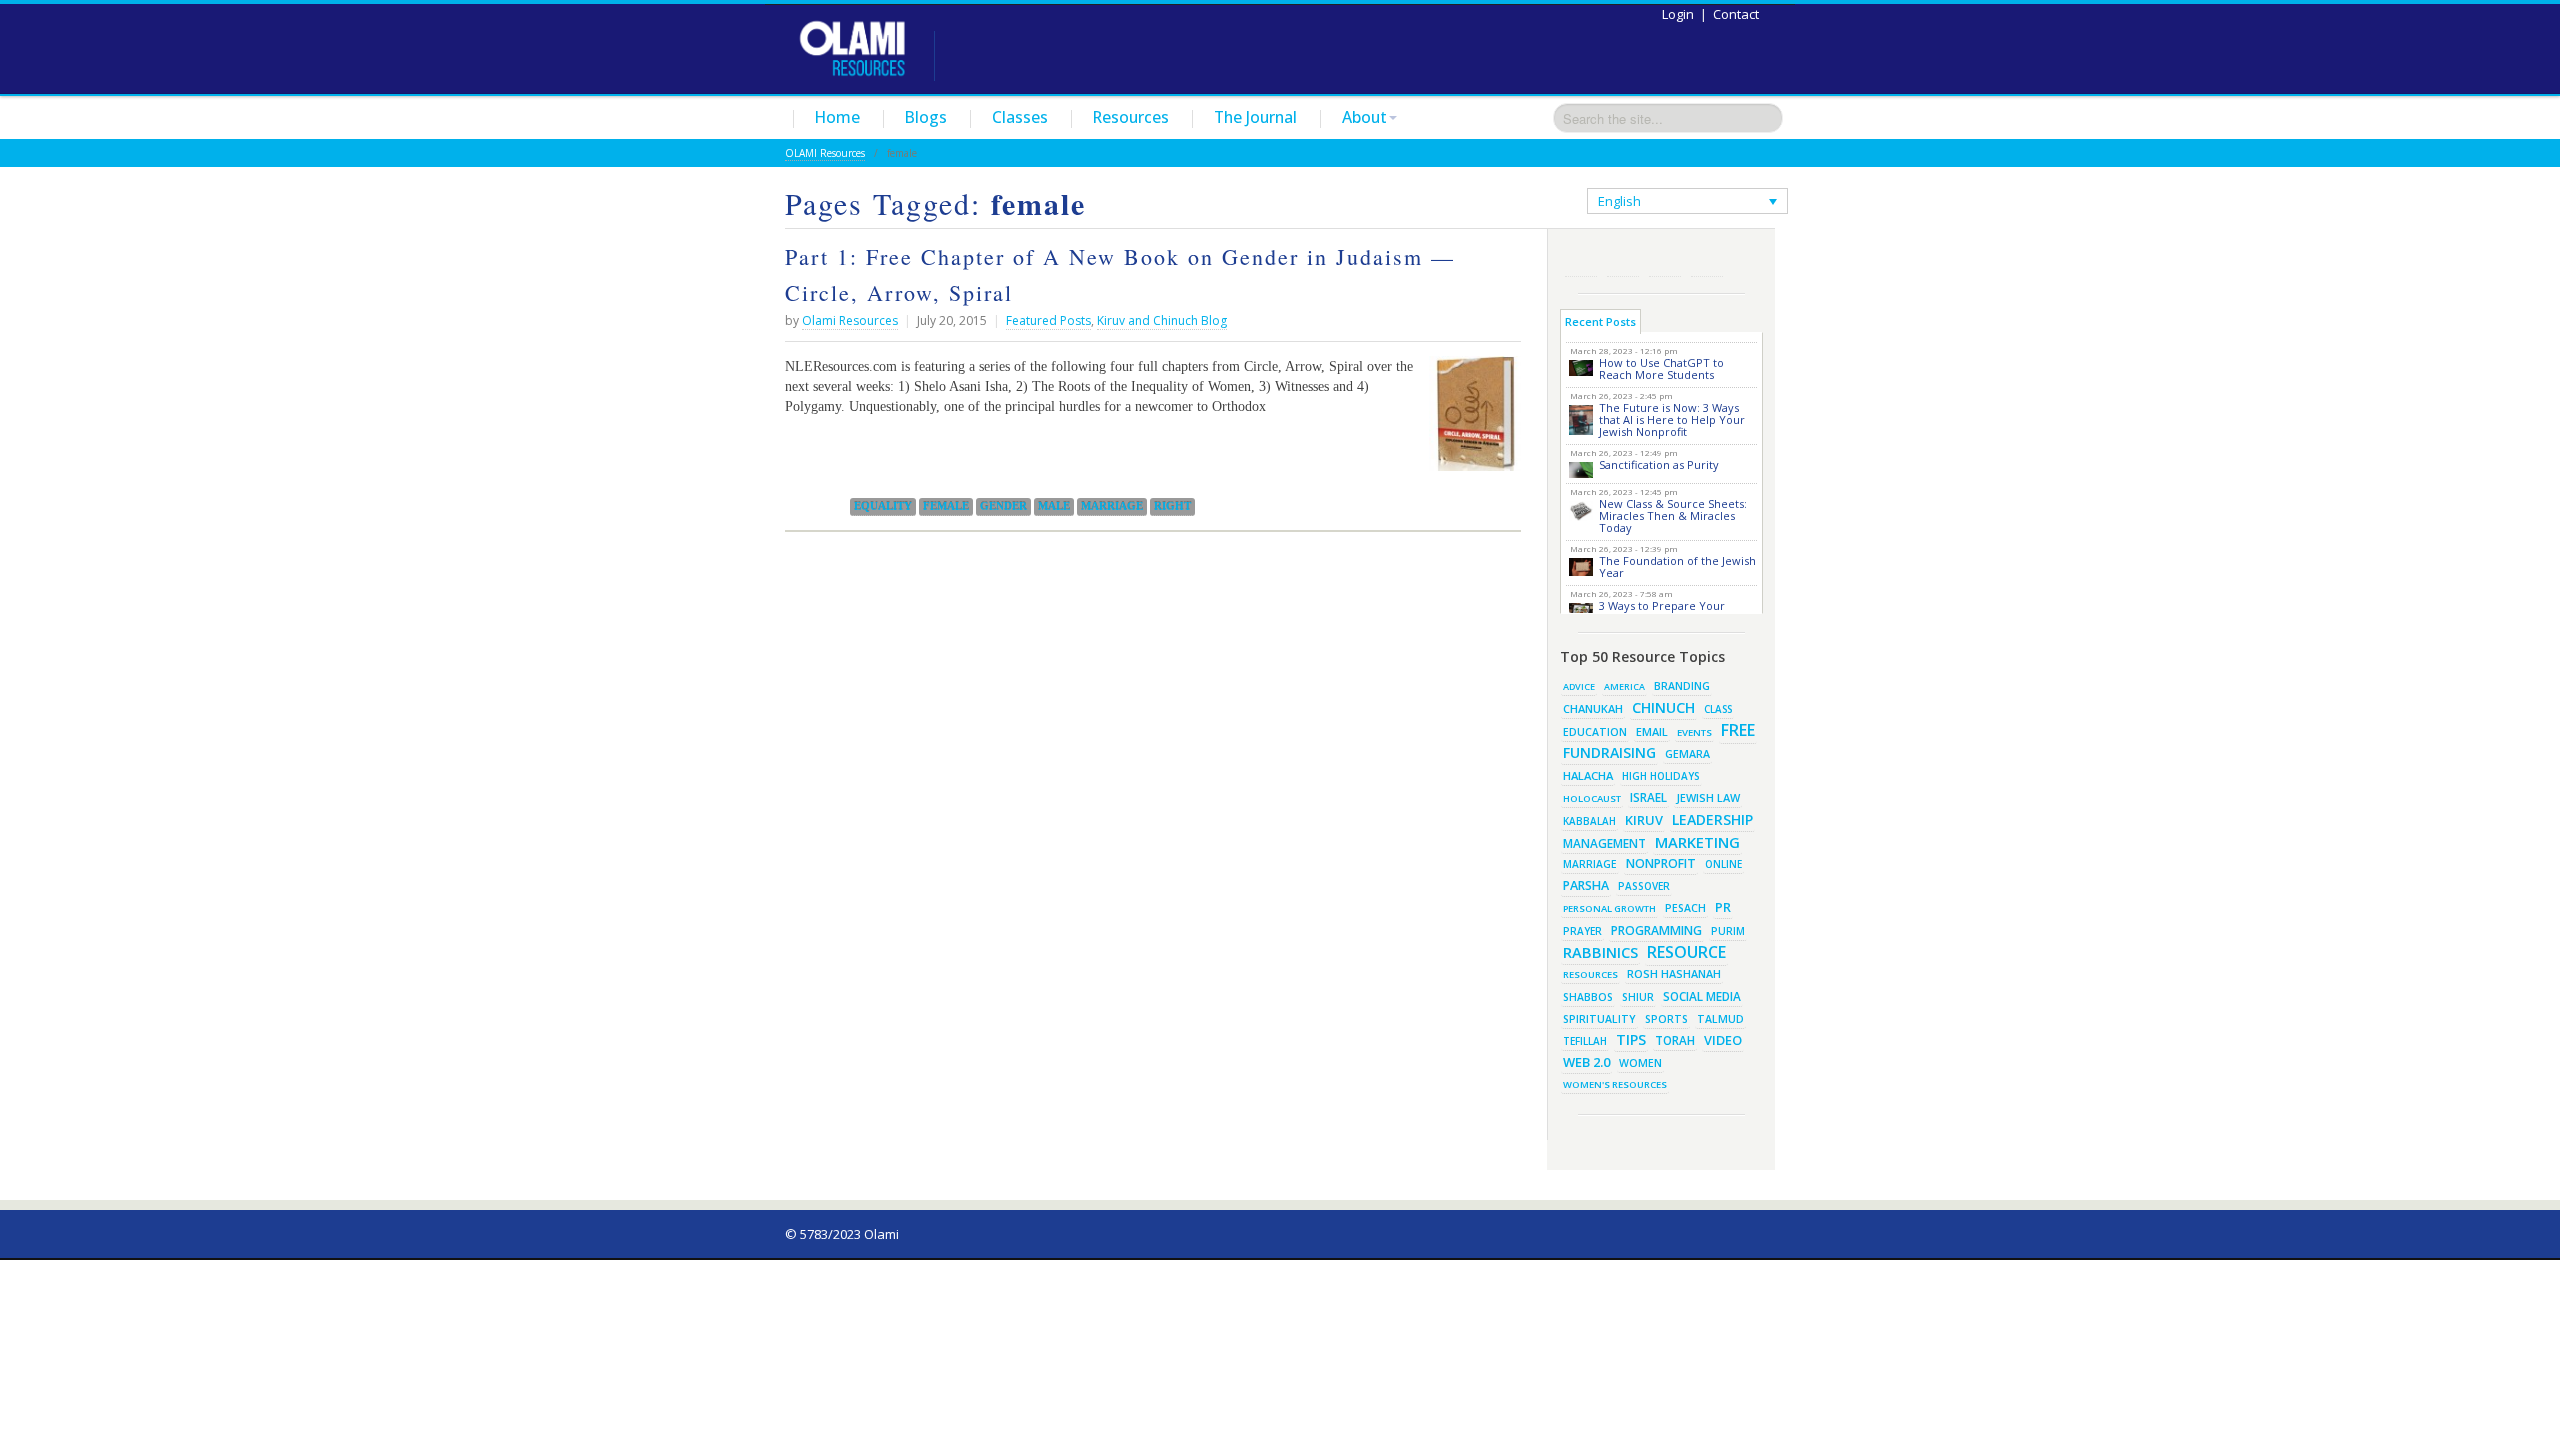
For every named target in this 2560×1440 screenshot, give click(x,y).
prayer (1582, 931)
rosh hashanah (1674, 973)
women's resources (1615, 1084)
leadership (1712, 819)
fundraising (1609, 752)
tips (1631, 1039)
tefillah (1585, 1041)
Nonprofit (1661, 863)
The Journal (1255, 117)
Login (1678, 14)
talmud (1720, 1019)
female (946, 506)
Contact (1736, 14)
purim (1728, 931)
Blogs (926, 117)
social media (1702, 996)
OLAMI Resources (825, 153)
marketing (1697, 842)
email (1652, 731)
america (1624, 686)
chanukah (1593, 708)
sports (1666, 1019)
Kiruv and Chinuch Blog (1162, 320)
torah (1675, 1040)
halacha (1588, 775)
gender (1003, 506)
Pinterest (1665, 260)
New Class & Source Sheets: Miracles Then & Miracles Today (1673, 515)
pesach (1685, 908)
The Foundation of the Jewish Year (1677, 566)
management (1604, 843)
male (1054, 506)
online (1723, 864)
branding (1682, 686)
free (1738, 730)
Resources (1131, 117)
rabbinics (1600, 952)
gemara (1687, 754)
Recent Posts (1600, 321)
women (1640, 1063)
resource (1686, 952)
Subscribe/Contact (1707, 260)
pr (1723, 907)
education (1595, 732)
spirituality (1599, 1019)
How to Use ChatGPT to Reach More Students (1661, 368)
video (1723, 1040)
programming (1656, 930)
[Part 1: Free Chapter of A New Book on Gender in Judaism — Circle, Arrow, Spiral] (1470, 421)
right (1172, 506)
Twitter (1623, 260)
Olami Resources (850, 320)
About (1364, 117)
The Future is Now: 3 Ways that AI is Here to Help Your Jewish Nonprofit (1672, 419)
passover (1644, 886)
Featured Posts (1048, 320)
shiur (1638, 997)
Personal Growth (1609, 908)
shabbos (1588, 997)
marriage (1112, 506)
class (1718, 709)
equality (883, 506)
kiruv (1644, 820)
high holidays (1661, 776)
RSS (1581, 260)
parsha (1586, 885)
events (1694, 732)
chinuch (1663, 707)
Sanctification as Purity (1659, 464)
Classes (1020, 117)
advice (1579, 686)
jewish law (1708, 797)
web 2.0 (1586, 1062)
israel (1648, 797)
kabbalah (1589, 821)
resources (1590, 974)
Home (837, 117)
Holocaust (1592, 798)
